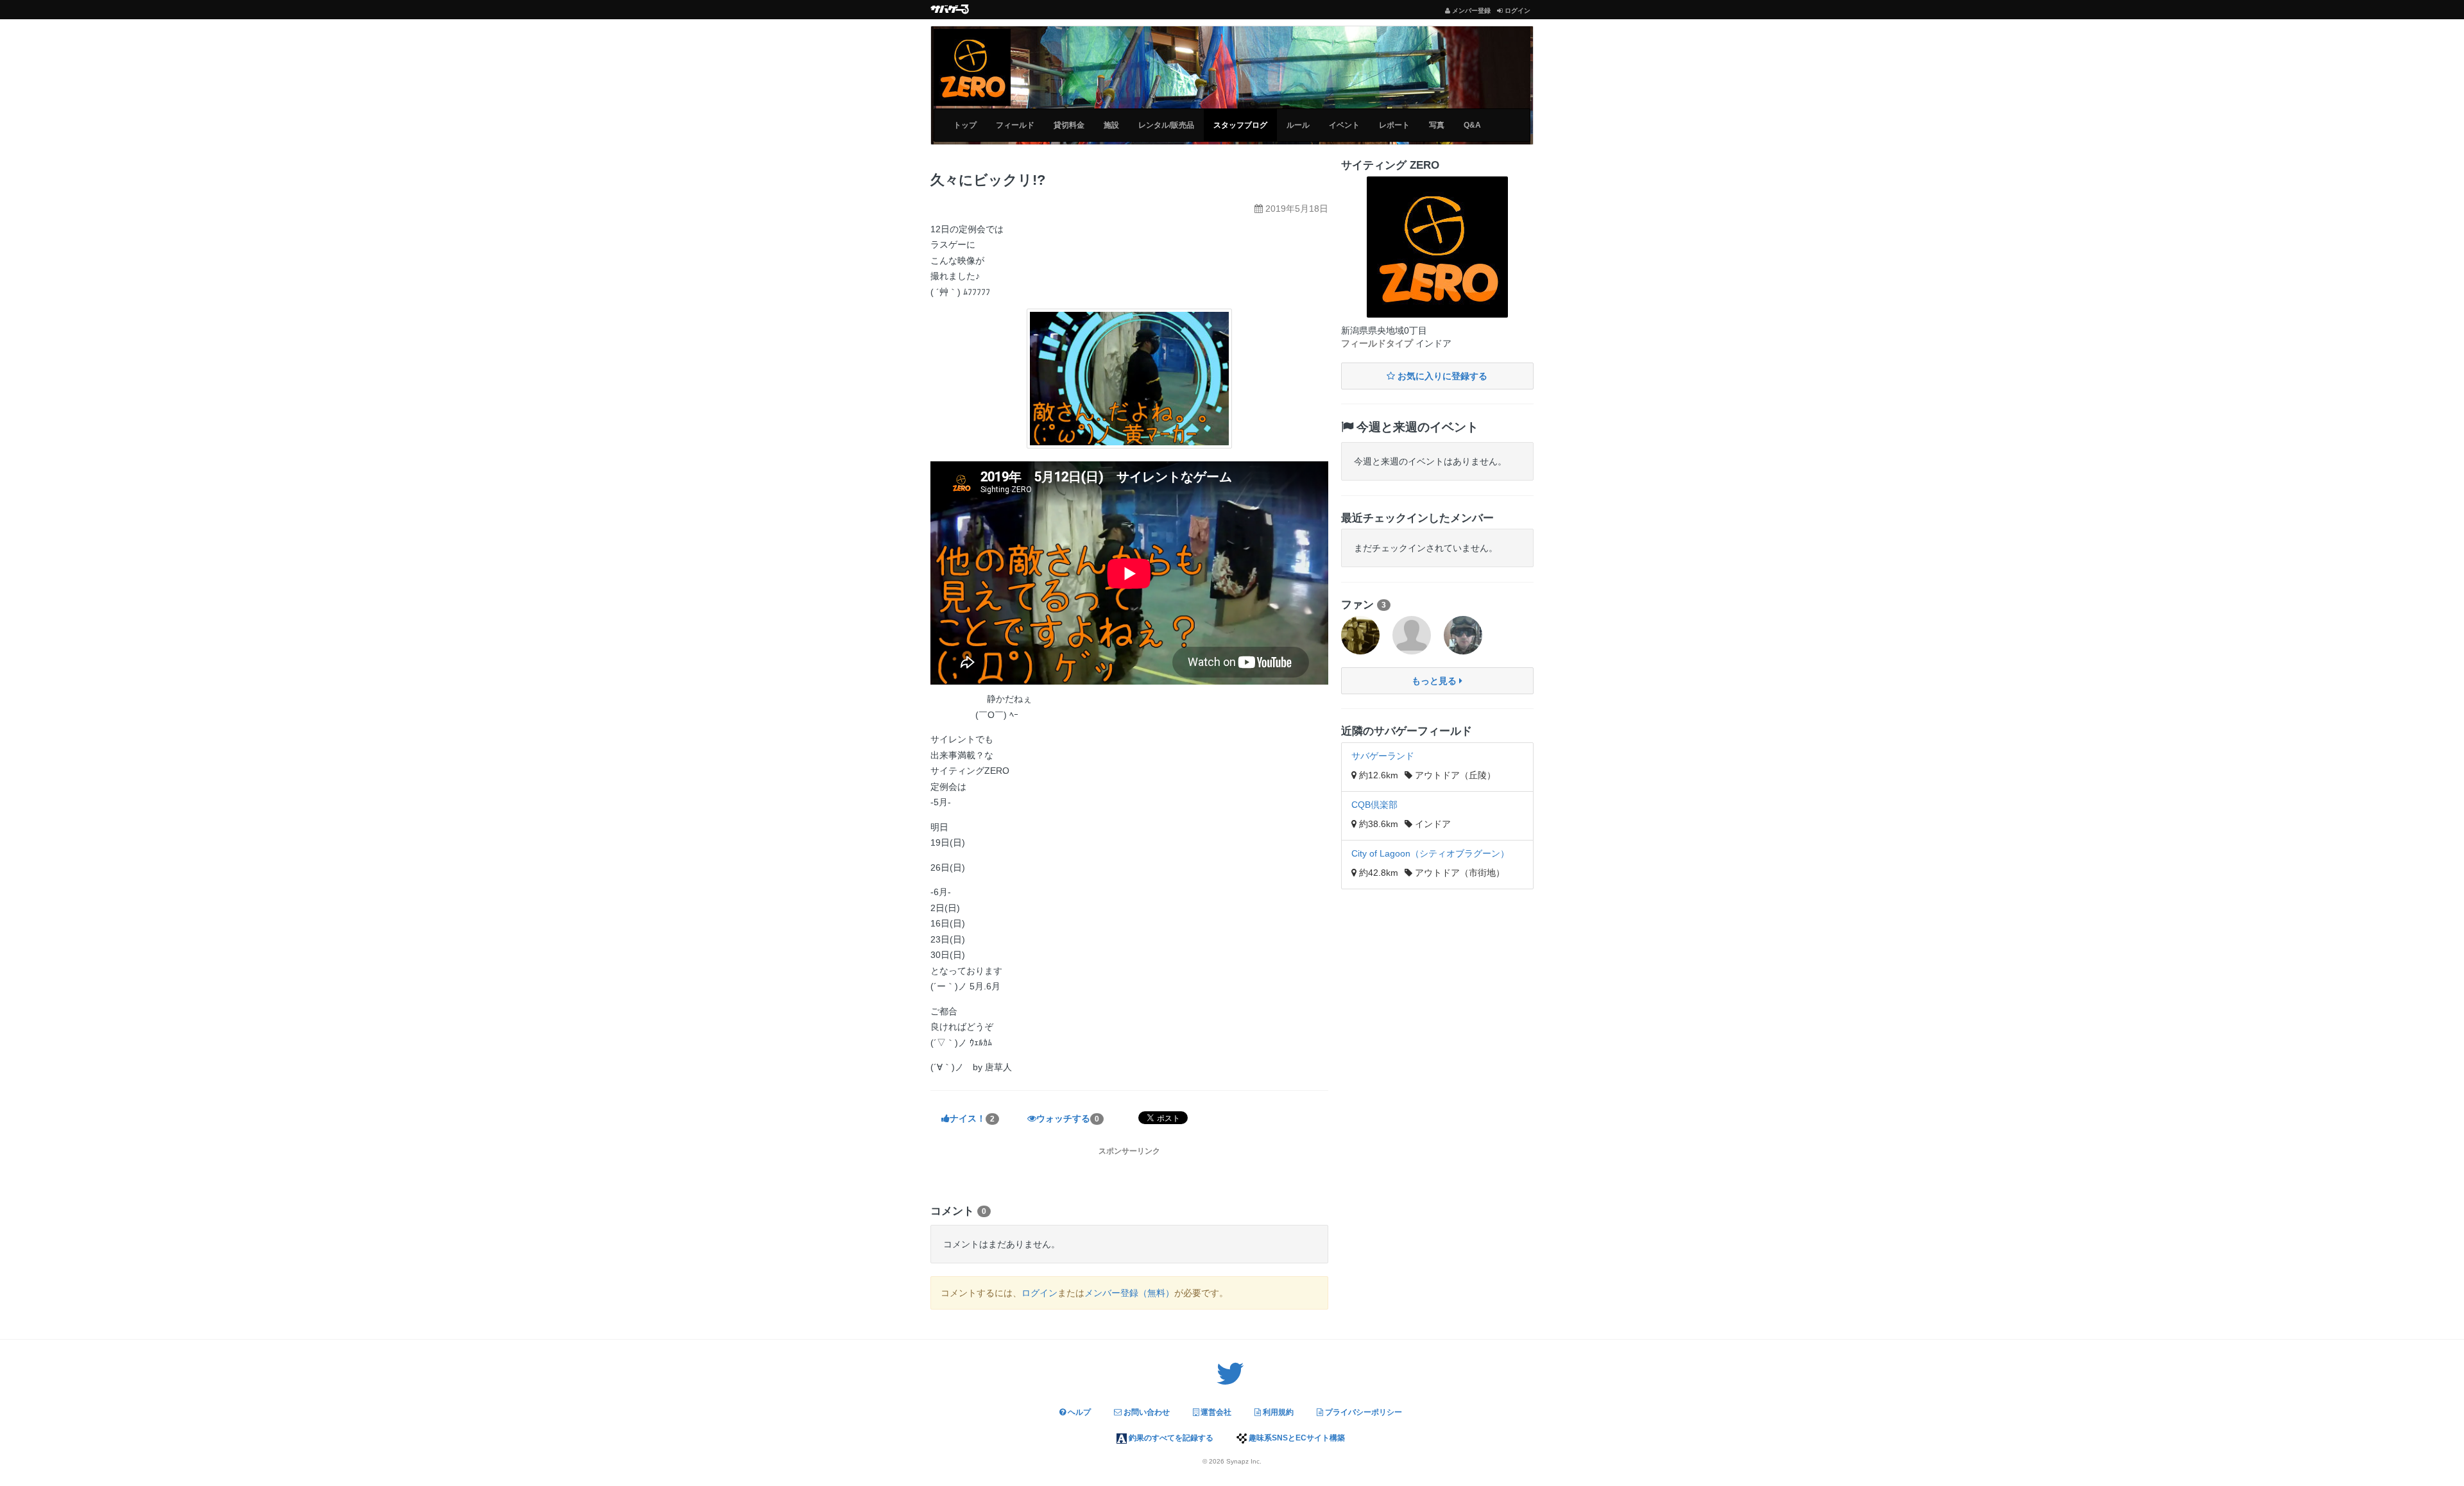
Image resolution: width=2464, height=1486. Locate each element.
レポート (1394, 125)
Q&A (1472, 125)
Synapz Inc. (1244, 1461)
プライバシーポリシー (1363, 1412)
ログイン (1039, 1293)
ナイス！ (972, 1118)
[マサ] (1463, 635)
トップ (965, 125)
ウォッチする (1068, 1118)
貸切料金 (1069, 125)
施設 (1111, 125)
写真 (1437, 125)
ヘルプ (1078, 1412)
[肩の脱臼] (1412, 635)
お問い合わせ (1146, 1412)
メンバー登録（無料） (1129, 1293)
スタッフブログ (1240, 125)
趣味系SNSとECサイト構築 (1296, 1438)
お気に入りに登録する (1441, 376)
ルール (1298, 125)
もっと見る (1435, 681)
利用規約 (1277, 1412)
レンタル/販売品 (1166, 125)
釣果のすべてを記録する (1170, 1438)
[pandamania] (1360, 635)
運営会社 (1215, 1412)
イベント (1344, 125)
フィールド (1015, 125)
